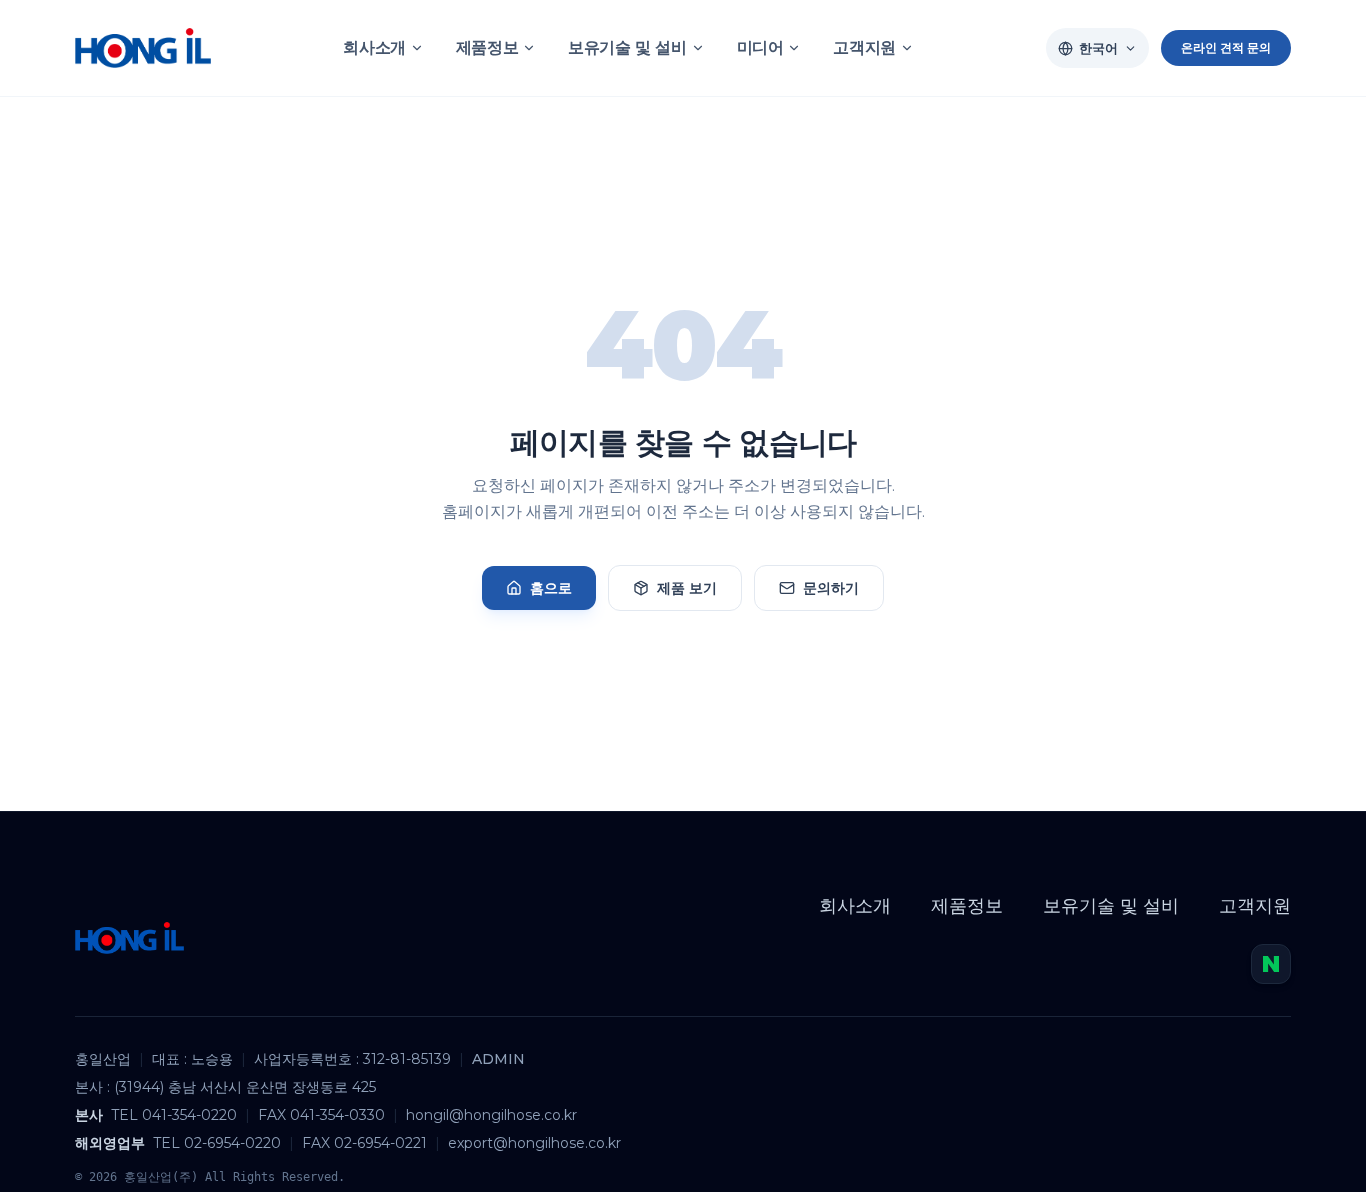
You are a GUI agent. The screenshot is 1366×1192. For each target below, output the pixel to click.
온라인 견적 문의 (1226, 47)
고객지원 (864, 47)
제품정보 (487, 47)
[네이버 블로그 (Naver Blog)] (1271, 964)
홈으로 (551, 588)
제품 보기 (687, 588)
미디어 (760, 47)
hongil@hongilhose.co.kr (491, 1115)
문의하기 (831, 588)
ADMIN (498, 1059)
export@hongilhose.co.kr (534, 1143)
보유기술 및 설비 (627, 47)
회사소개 (374, 47)
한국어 (1098, 48)
